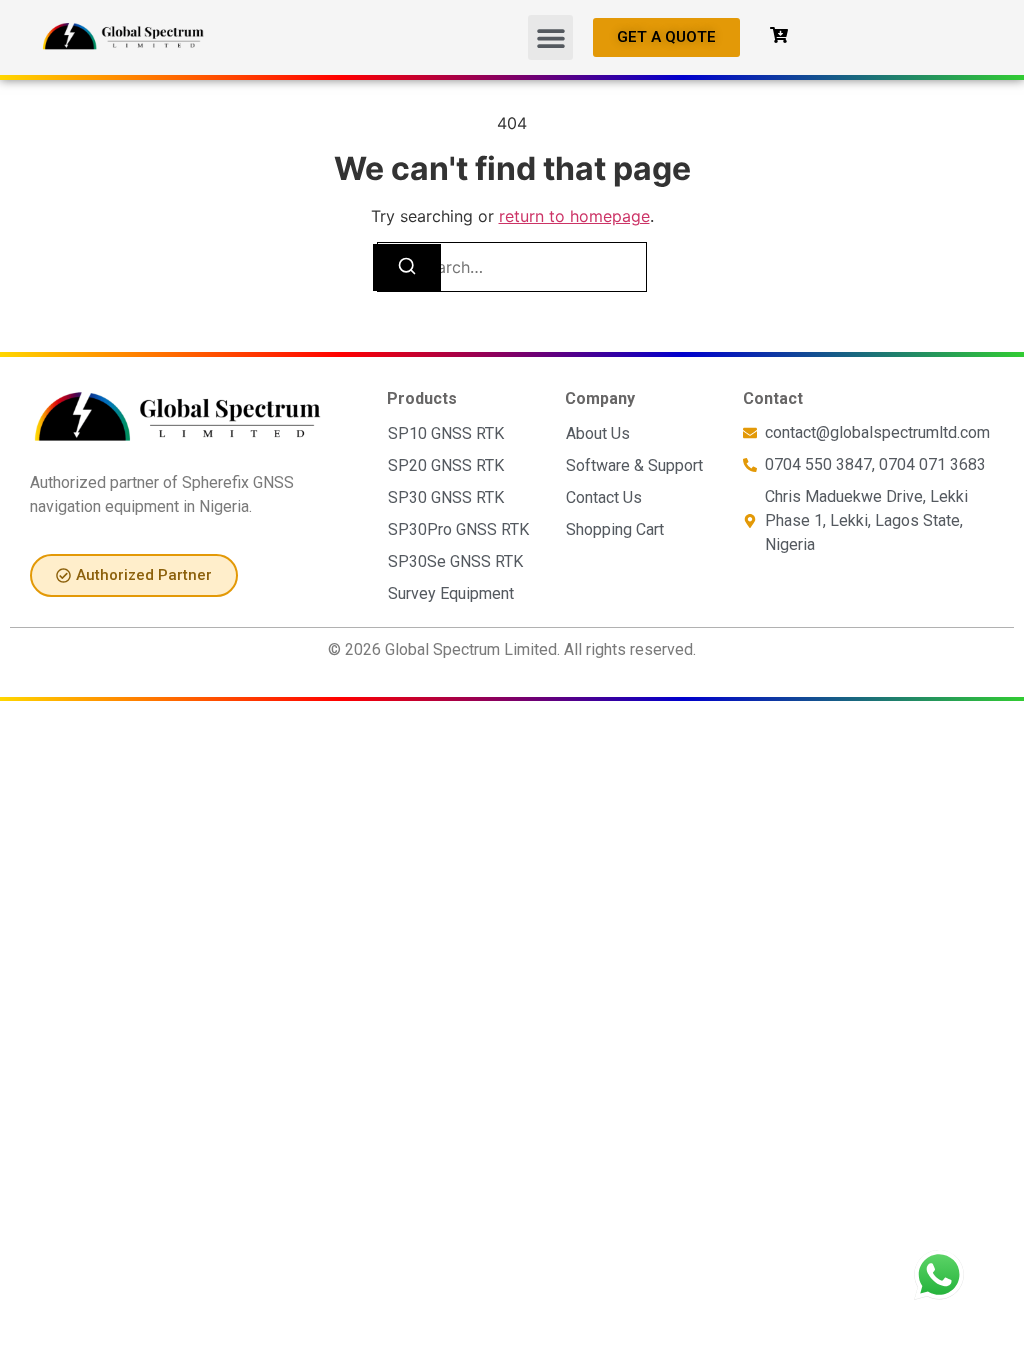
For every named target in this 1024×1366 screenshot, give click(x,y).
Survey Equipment (451, 593)
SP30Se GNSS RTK (455, 561)
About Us (598, 433)
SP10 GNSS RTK (446, 433)
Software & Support (634, 465)
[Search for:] (512, 267)
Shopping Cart (615, 529)
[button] (550, 37)
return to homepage (574, 216)
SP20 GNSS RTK (446, 465)
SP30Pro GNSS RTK (458, 529)
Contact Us (604, 497)
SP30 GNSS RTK (446, 497)
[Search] (407, 267)
